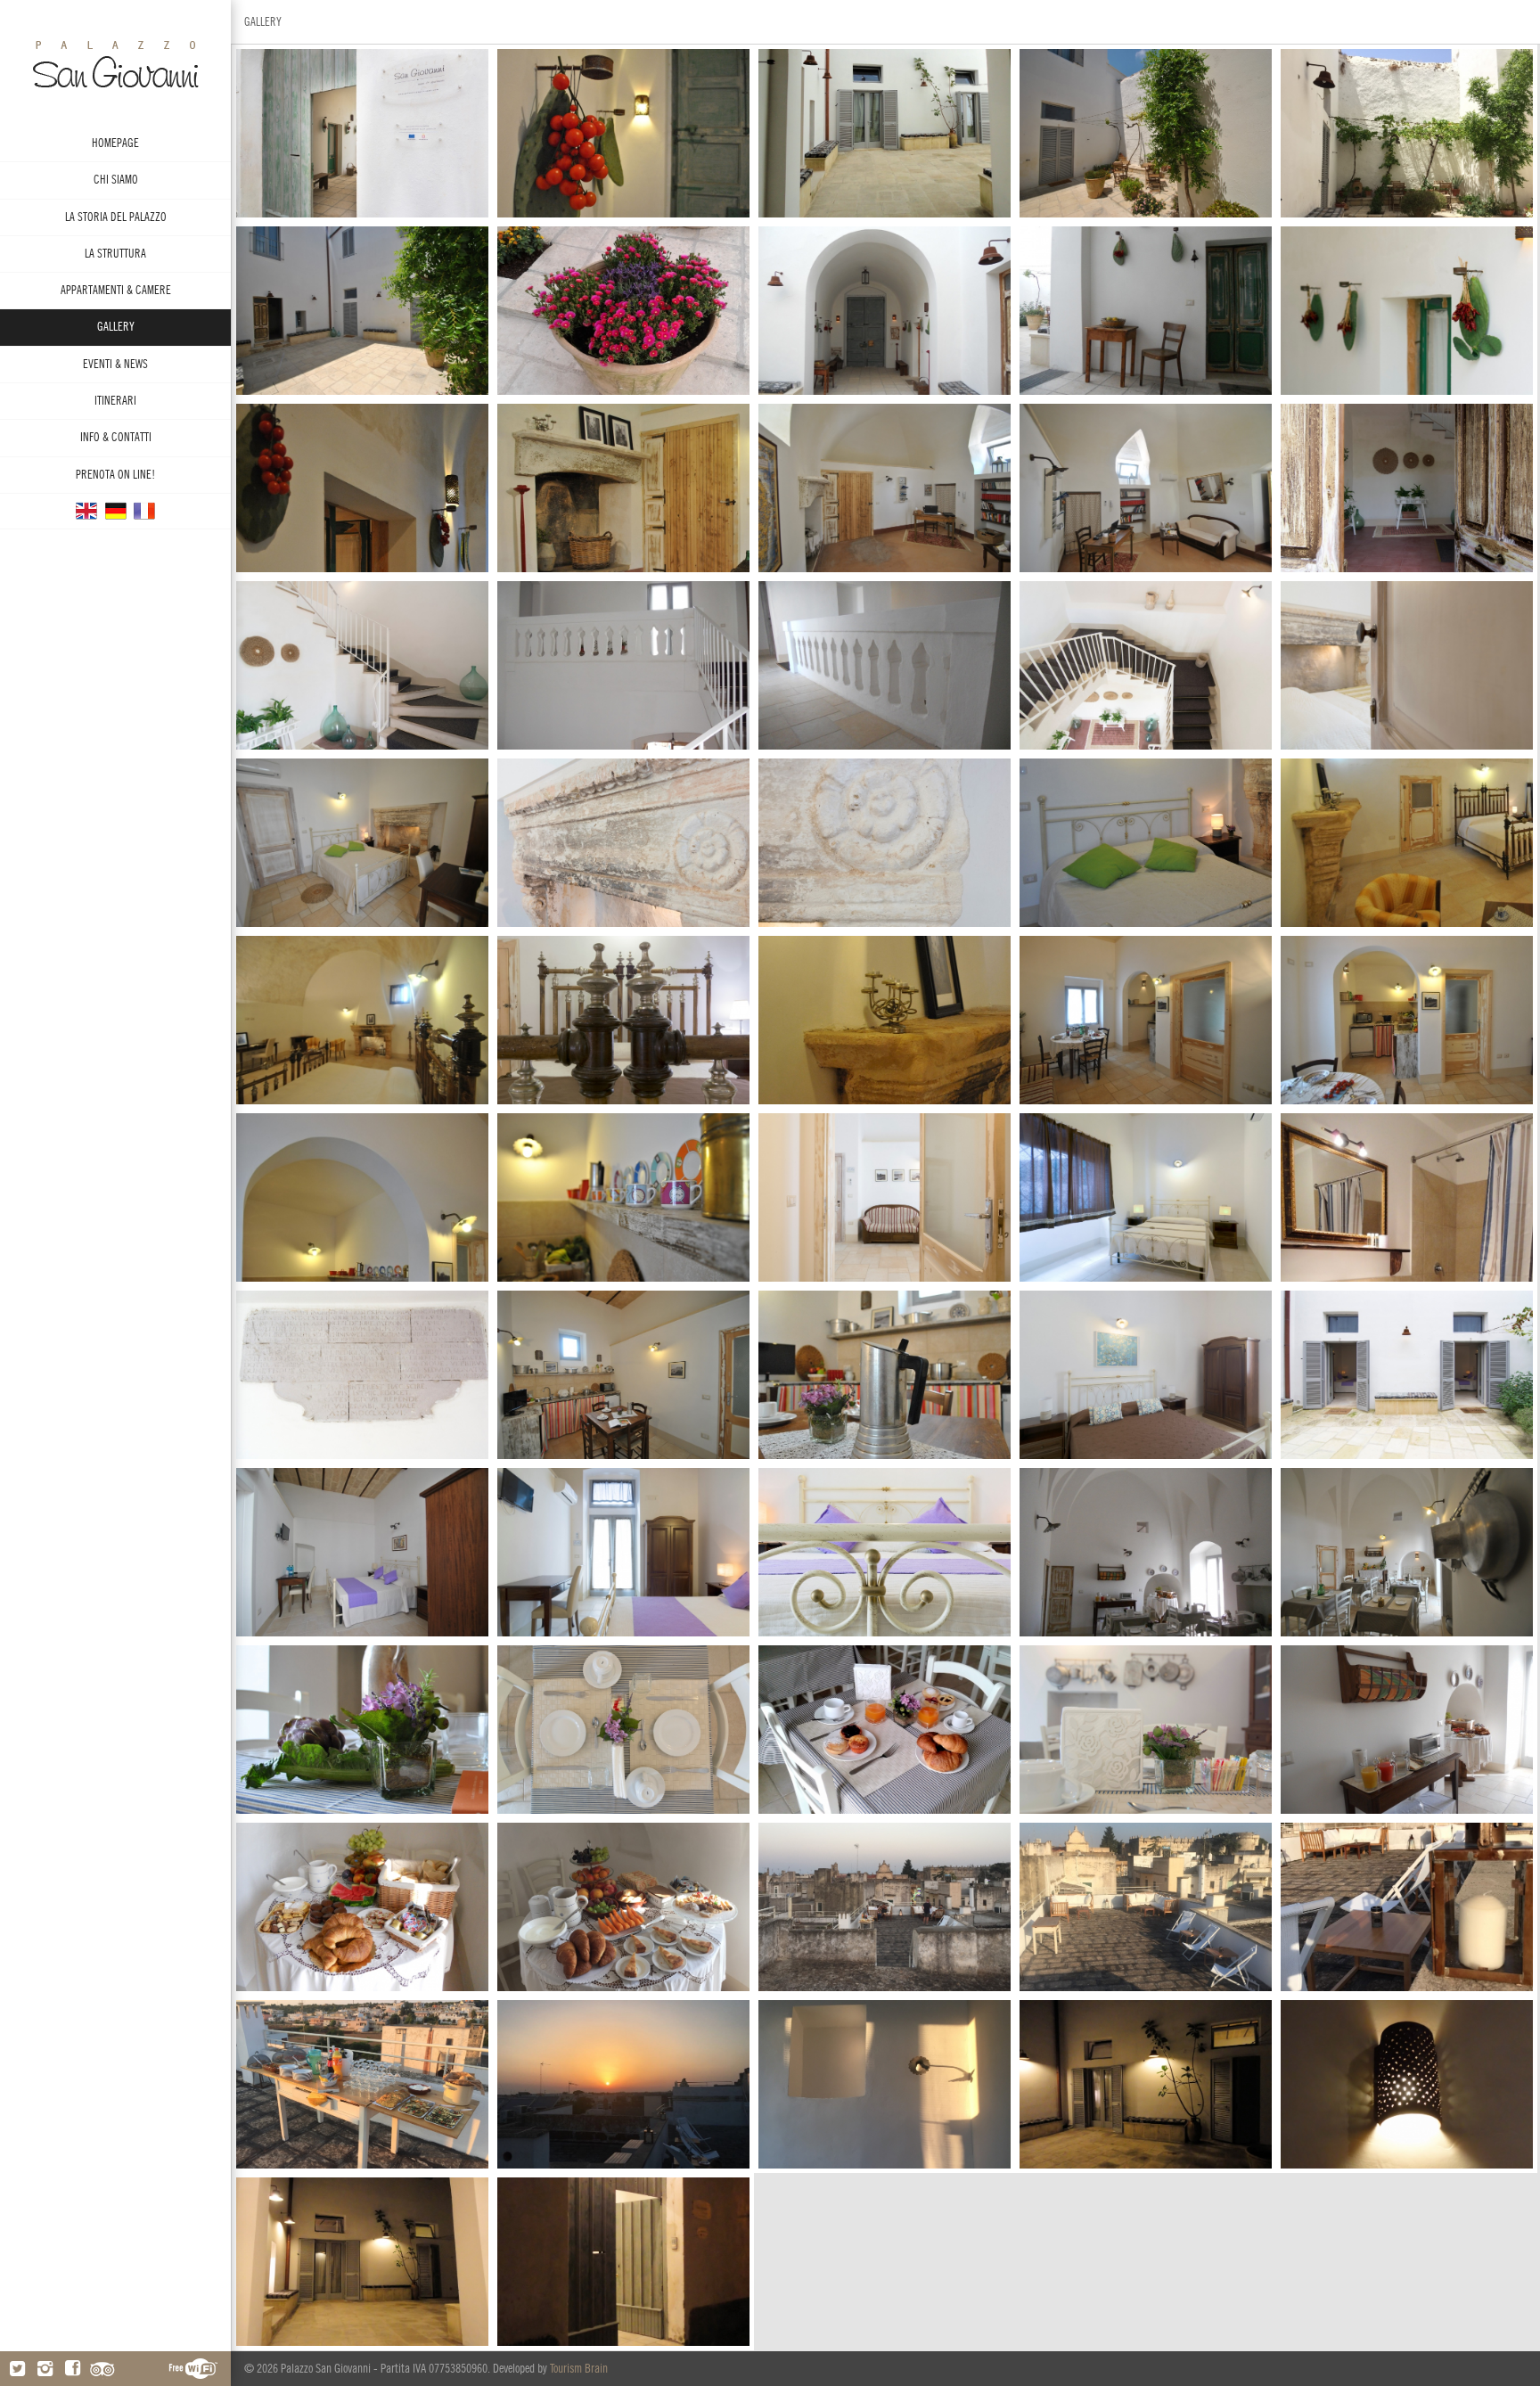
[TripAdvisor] (102, 2368)
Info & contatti (116, 437)
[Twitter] (17, 2368)
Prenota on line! (115, 475)
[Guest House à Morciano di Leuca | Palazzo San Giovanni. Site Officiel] (144, 509)
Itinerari (115, 401)
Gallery (116, 327)
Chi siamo (116, 180)
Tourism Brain (579, 2368)
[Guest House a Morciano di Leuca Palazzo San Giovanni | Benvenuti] (115, 63)
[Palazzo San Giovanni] (116, 509)
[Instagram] (45, 2368)
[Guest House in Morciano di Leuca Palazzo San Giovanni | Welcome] (86, 509)
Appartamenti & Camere (116, 290)
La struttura (115, 254)
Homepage (115, 143)
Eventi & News (115, 364)
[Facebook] (72, 2368)
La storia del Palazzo (116, 217)
